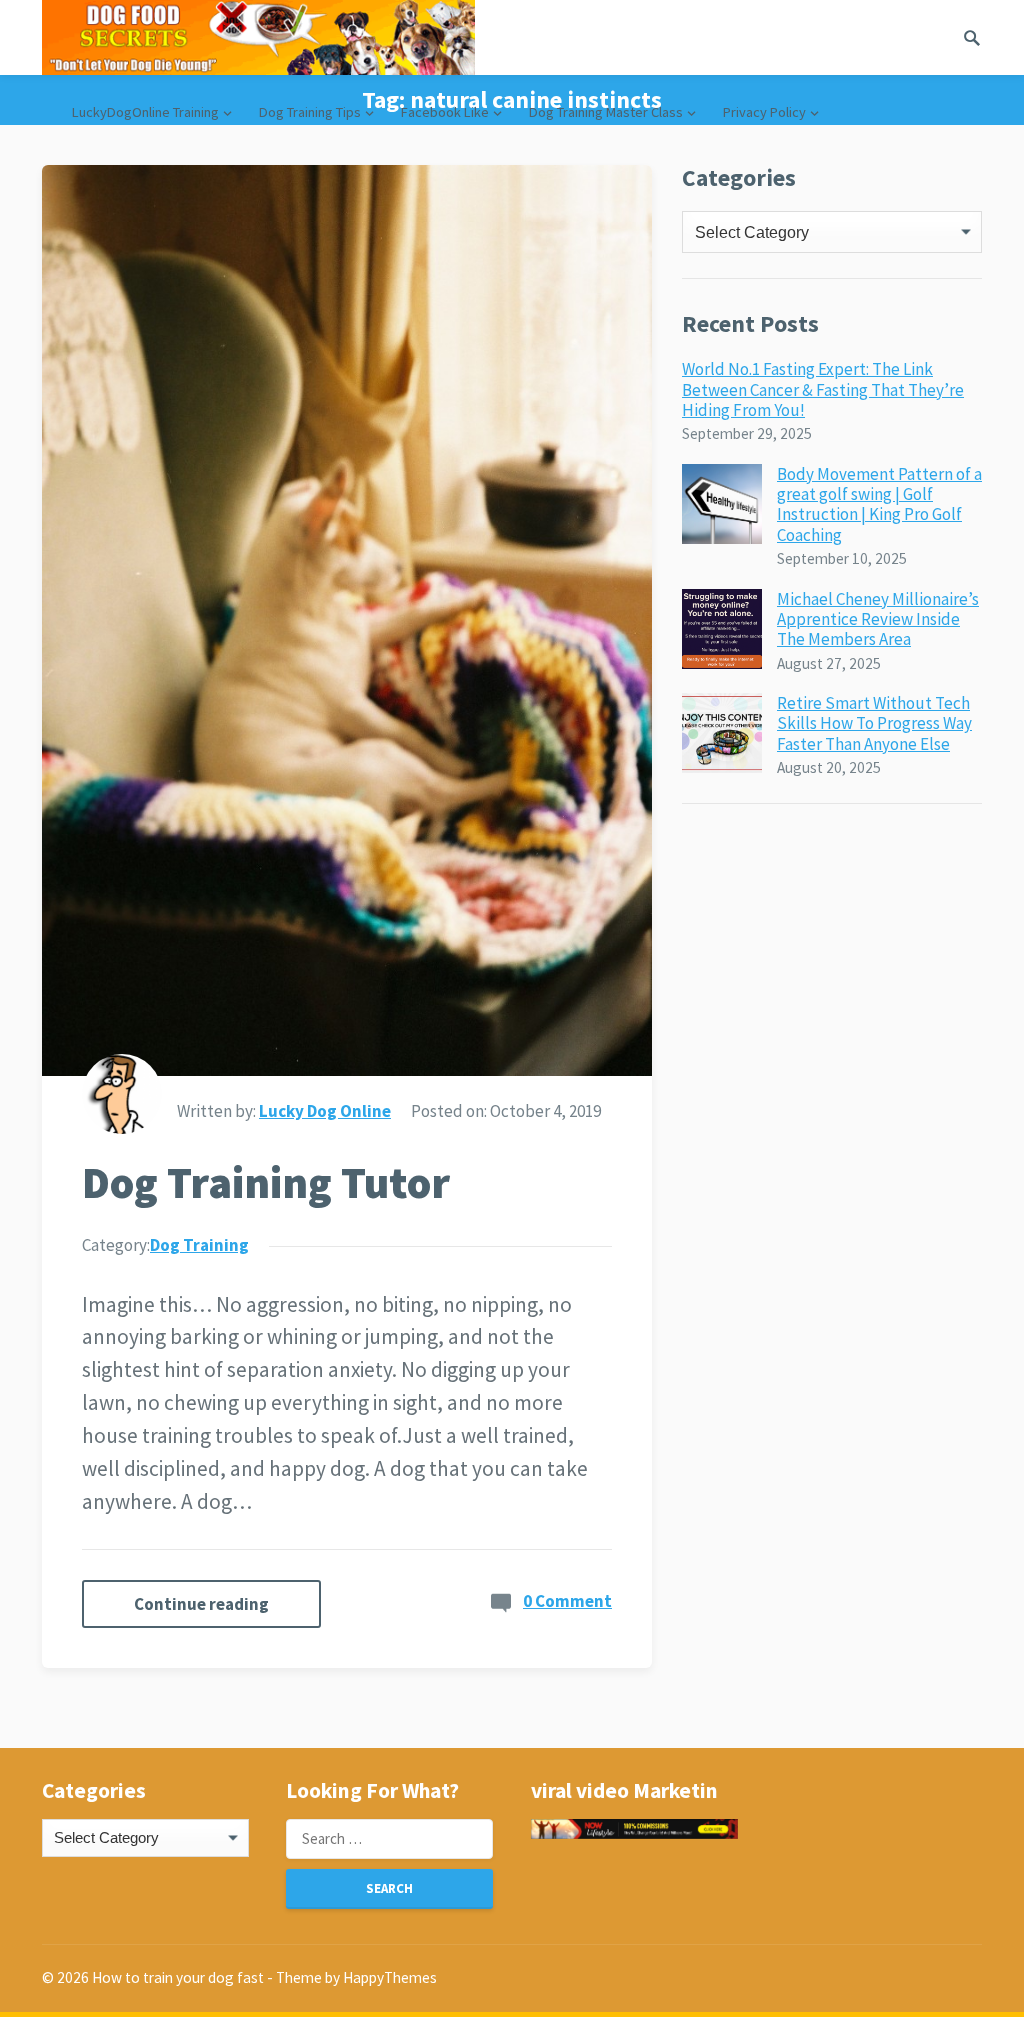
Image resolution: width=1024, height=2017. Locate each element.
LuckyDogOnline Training (145, 112)
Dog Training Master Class (606, 112)
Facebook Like (445, 112)
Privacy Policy (764, 112)
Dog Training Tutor (266, 1182)
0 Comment (567, 1601)
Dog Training (199, 1245)
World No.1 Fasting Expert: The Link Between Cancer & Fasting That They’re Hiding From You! (823, 389)
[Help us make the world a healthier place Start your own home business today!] (634, 1828)
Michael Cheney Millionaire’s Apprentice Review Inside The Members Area (878, 619)
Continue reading (201, 1604)
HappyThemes (390, 1977)
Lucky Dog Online (325, 1111)
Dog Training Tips (310, 112)
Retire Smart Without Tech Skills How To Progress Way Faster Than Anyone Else (874, 723)
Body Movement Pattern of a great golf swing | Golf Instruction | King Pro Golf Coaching (879, 504)
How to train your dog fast (178, 1977)
